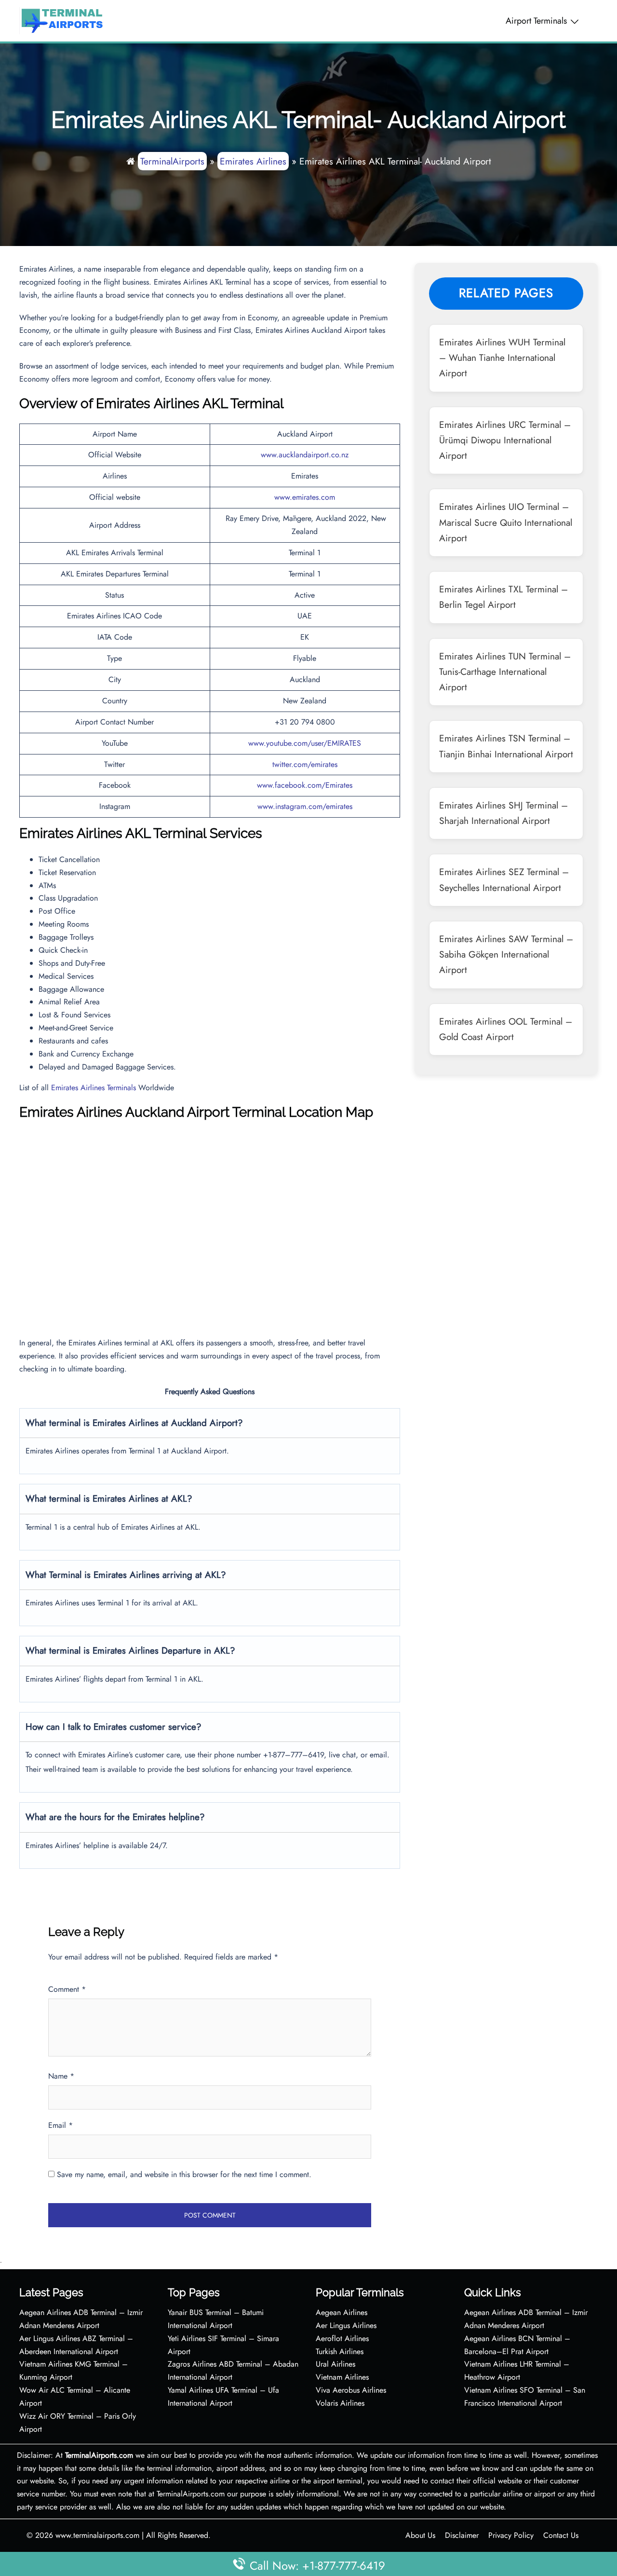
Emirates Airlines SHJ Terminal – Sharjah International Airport (503, 813)
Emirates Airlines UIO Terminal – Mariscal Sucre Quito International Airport (506, 522)
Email (60, 2125)
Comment (67, 1989)
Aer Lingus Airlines (346, 2325)
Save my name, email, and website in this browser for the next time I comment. (184, 2174)
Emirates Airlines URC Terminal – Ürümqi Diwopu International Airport (505, 440)
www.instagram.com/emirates (305, 806)
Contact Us (561, 2535)
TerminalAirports (172, 161)
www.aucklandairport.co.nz (305, 455)
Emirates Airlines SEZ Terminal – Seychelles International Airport (504, 879)
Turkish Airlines (340, 2351)
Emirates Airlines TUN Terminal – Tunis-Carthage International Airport (505, 672)
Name (61, 2076)
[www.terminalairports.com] (62, 20)
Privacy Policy (511, 2535)
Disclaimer (462, 2535)
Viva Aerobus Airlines (351, 2390)
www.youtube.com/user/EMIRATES (305, 743)
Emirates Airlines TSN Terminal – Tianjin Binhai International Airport (506, 746)
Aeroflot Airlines (342, 2338)
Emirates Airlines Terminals (94, 1088)
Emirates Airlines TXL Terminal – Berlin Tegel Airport (503, 597)
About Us (420, 2535)
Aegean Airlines (342, 2312)
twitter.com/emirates (305, 764)
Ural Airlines (335, 2364)
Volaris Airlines (340, 2403)
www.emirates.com (305, 497)
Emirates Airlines (253, 161)
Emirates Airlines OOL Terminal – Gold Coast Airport (506, 1029)
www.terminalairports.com (97, 2535)
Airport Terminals (536, 21)
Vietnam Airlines (342, 2377)
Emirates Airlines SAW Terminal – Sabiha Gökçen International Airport (506, 954)
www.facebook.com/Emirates (305, 785)
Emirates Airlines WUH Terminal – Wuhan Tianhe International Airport (502, 358)
